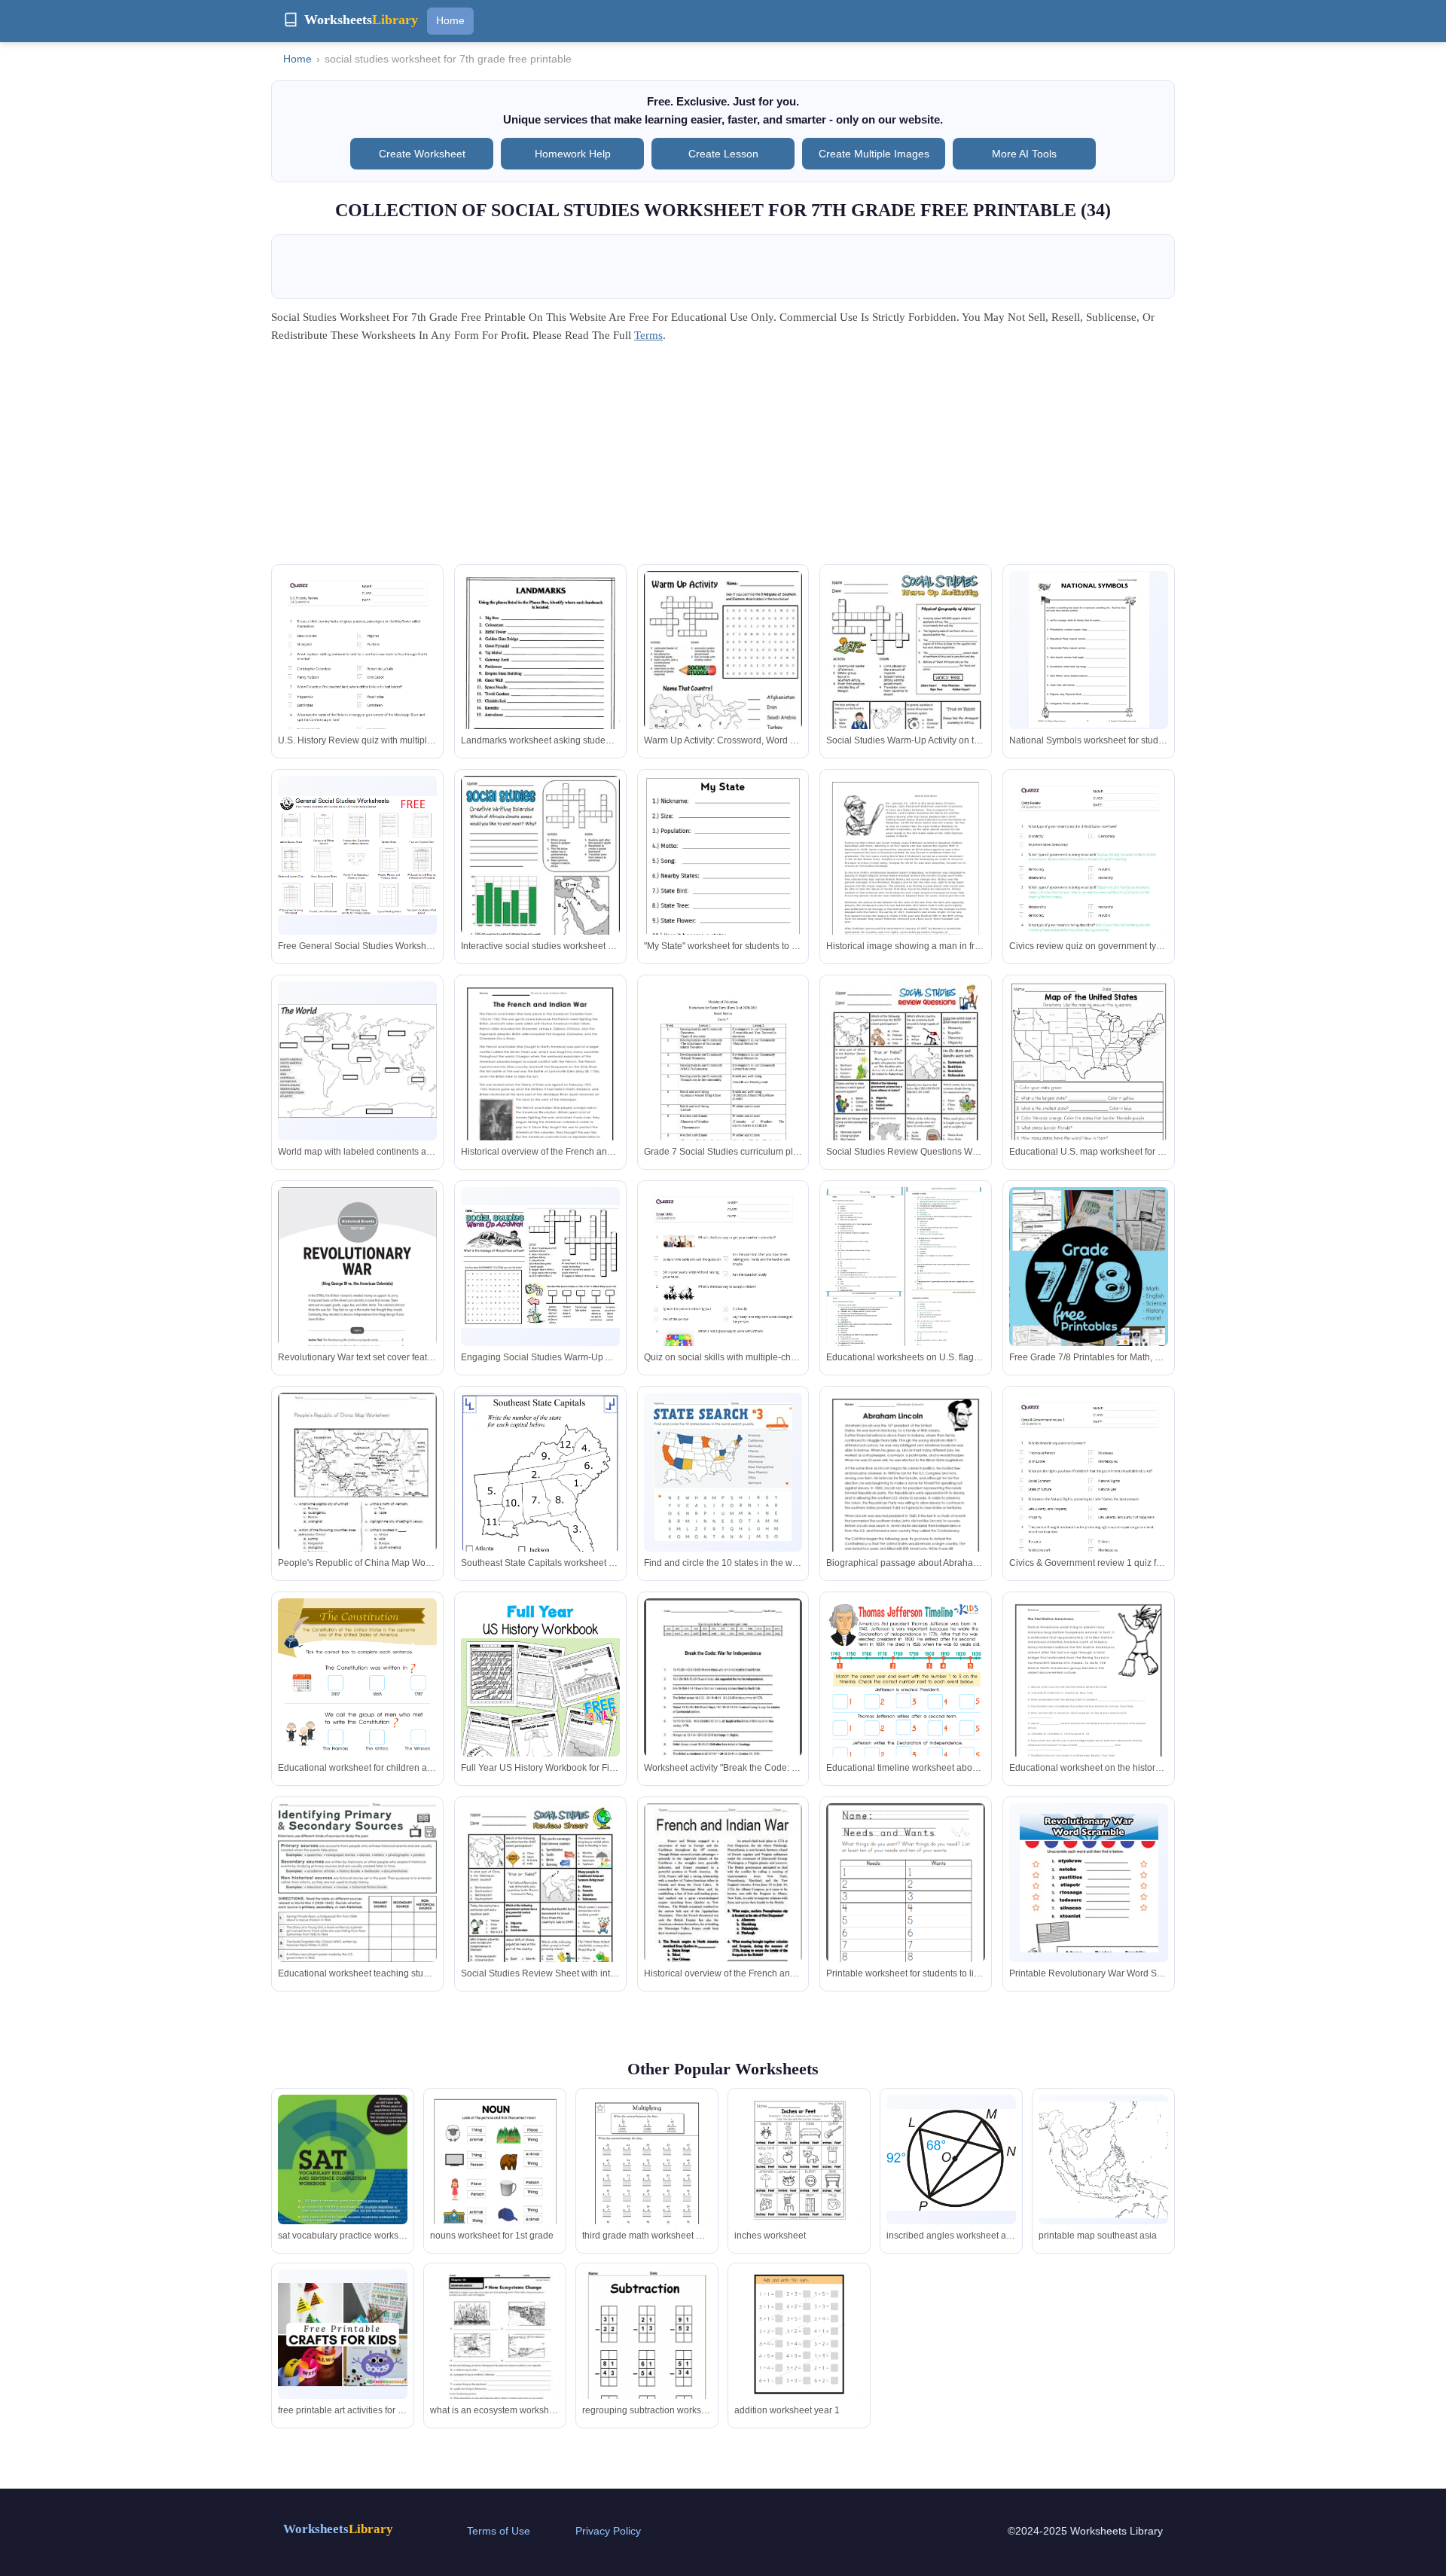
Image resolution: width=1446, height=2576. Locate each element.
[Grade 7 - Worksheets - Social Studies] (723, 1084)
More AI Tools (1024, 154)
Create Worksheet (422, 154)
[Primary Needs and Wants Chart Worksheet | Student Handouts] (906, 1905)
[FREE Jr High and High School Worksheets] (1089, 1281)
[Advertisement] (723, 459)
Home (450, 20)
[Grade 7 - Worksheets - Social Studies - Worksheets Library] (1089, 650)
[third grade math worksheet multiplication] (647, 2179)
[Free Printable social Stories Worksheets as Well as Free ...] (540, 679)
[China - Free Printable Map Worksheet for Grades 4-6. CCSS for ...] (357, 1495)
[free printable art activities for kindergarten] (343, 2335)
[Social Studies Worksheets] (906, 878)
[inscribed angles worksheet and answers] (951, 2159)
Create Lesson (723, 154)
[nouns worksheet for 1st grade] (495, 2186)
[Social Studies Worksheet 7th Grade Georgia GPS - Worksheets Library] (906, 674)
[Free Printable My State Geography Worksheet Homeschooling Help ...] (723, 879)
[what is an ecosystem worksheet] (495, 2352)
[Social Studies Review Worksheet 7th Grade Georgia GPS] (540, 1267)
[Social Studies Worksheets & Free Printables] (723, 1472)
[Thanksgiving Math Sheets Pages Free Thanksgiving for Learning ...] (1089, 1084)
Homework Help (573, 154)
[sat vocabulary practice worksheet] (343, 2179)
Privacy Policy (608, 2531)
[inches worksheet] (799, 2159)
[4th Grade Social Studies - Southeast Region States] (540, 1502)
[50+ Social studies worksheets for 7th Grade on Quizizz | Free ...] (357, 683)
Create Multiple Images (874, 154)
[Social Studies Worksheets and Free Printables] (357, 1711)
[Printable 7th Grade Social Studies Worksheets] (357, 1883)
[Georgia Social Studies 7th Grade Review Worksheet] (906, 1084)
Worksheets (338, 2529)
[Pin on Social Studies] (723, 1701)
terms (648, 335)
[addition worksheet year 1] (799, 2334)
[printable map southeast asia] (1103, 2160)
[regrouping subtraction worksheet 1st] (647, 2361)
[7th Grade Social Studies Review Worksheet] (540, 878)
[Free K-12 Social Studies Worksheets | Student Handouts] (357, 856)
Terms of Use (499, 2531)
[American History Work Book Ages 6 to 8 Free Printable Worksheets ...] (540, 1731)
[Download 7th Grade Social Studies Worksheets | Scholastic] (357, 1290)
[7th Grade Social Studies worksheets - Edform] (357, 1061)
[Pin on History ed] (723, 1906)
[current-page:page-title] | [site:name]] (906, 1293)
